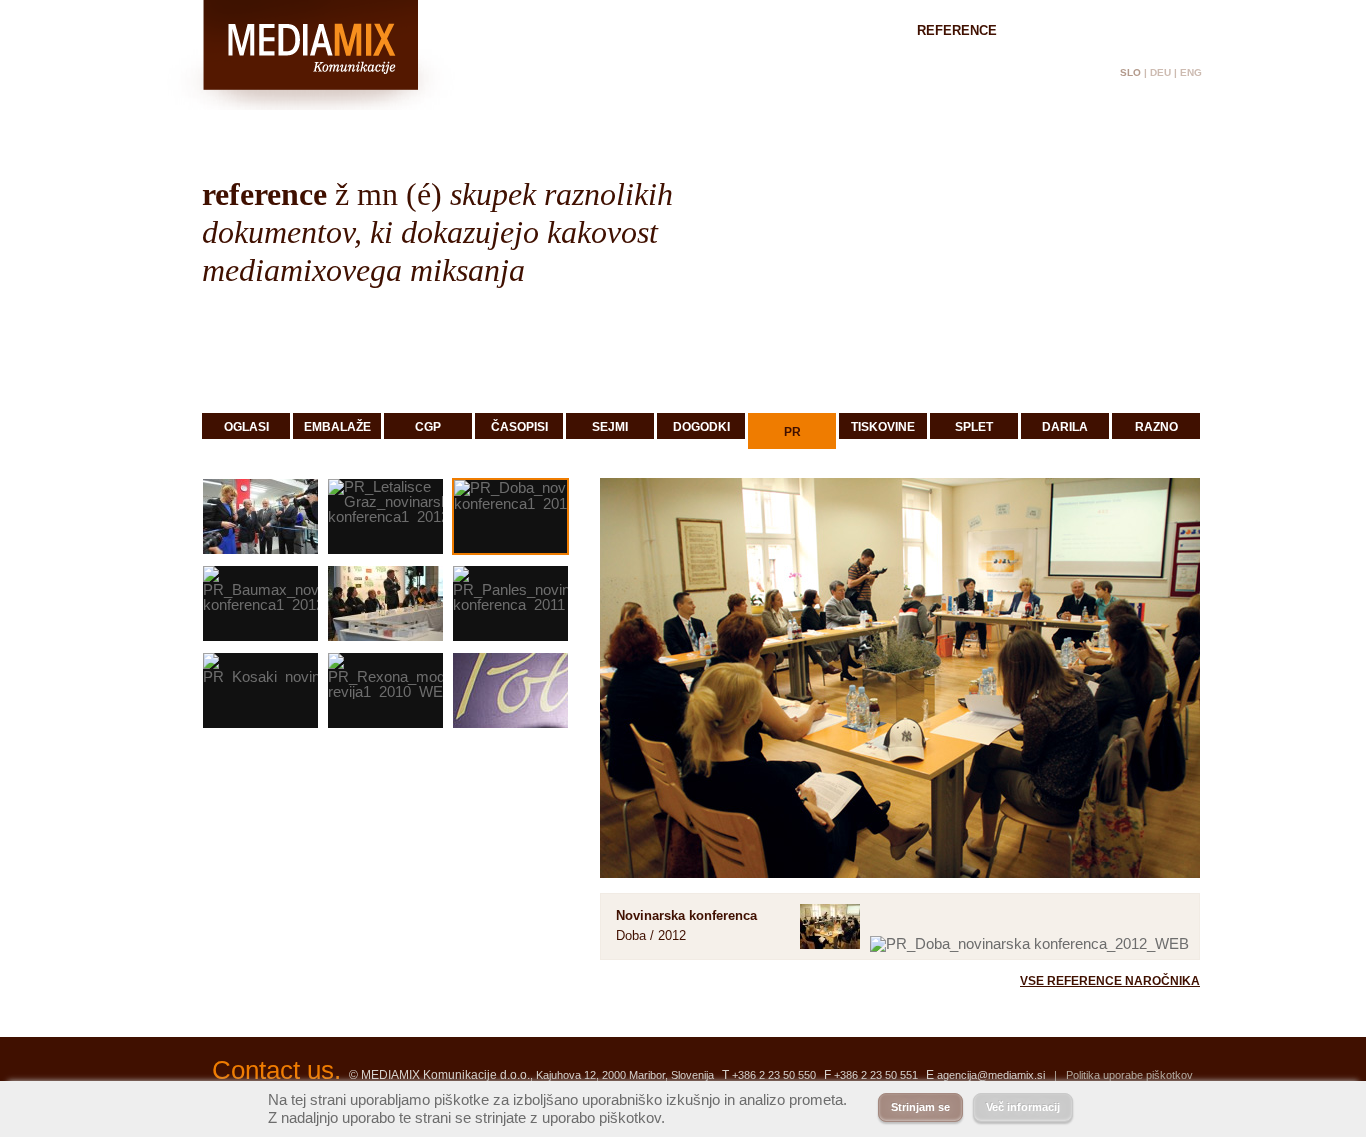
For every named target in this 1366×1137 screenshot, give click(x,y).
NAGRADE (1069, 30)
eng (1191, 72)
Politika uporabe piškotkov (1129, 1075)
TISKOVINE (883, 427)
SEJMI (610, 427)
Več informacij (1023, 1107)
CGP (428, 427)
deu (1160, 72)
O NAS (856, 30)
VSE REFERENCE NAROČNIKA (1110, 981)
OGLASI (246, 427)
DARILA (1065, 427)
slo (1130, 72)
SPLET (974, 427)
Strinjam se (920, 1107)
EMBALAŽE (337, 427)
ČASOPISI (519, 427)
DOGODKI (701, 427)
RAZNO (1156, 427)
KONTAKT (1171, 30)
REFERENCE (957, 30)
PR (792, 432)
